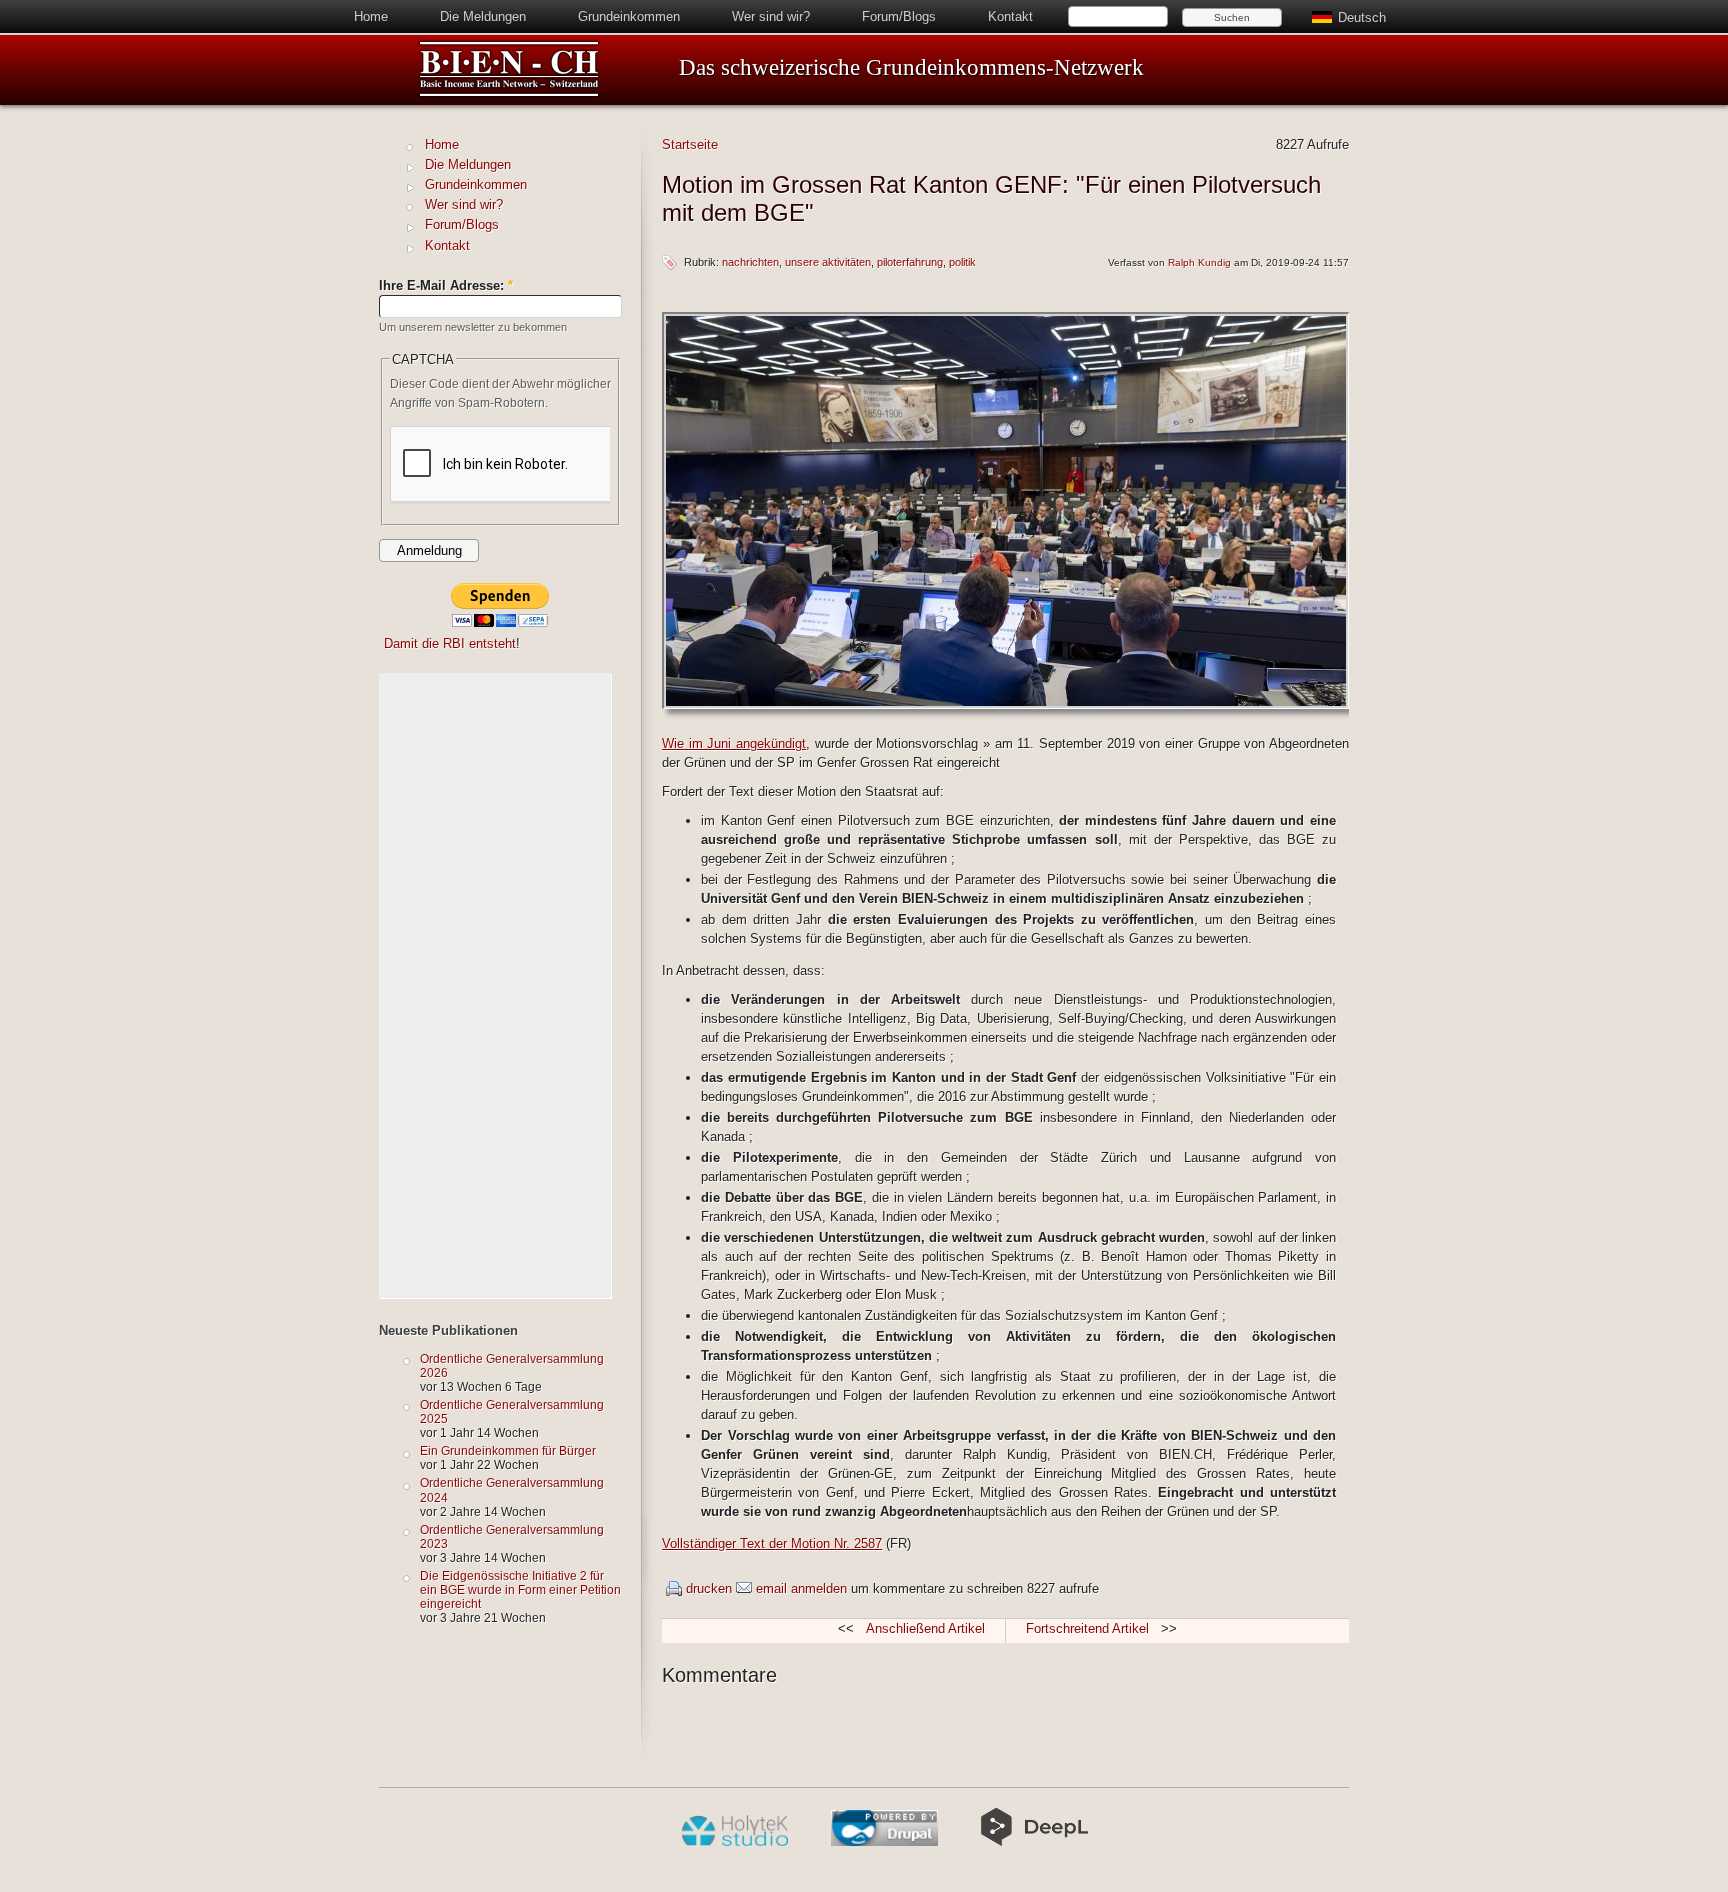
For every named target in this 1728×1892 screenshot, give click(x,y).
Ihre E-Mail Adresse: (446, 285)
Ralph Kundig (1199, 262)
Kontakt (1010, 16)
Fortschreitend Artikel (1087, 1628)
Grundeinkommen (629, 16)
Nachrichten (750, 262)
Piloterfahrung (910, 262)
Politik (962, 262)
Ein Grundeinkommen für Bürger (508, 1450)
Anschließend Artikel (925, 1628)
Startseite (690, 144)
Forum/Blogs (899, 16)
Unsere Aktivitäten (828, 262)
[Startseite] (509, 93)
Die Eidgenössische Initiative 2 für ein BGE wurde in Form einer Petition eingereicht (520, 1589)
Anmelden (819, 1588)
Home (371, 16)
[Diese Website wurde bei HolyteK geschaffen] (734, 1842)
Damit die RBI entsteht (450, 643)
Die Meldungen (483, 16)
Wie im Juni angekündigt (734, 743)
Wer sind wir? (771, 16)
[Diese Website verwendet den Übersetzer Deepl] (1034, 1842)
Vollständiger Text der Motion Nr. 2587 (772, 1543)
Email (771, 1588)
